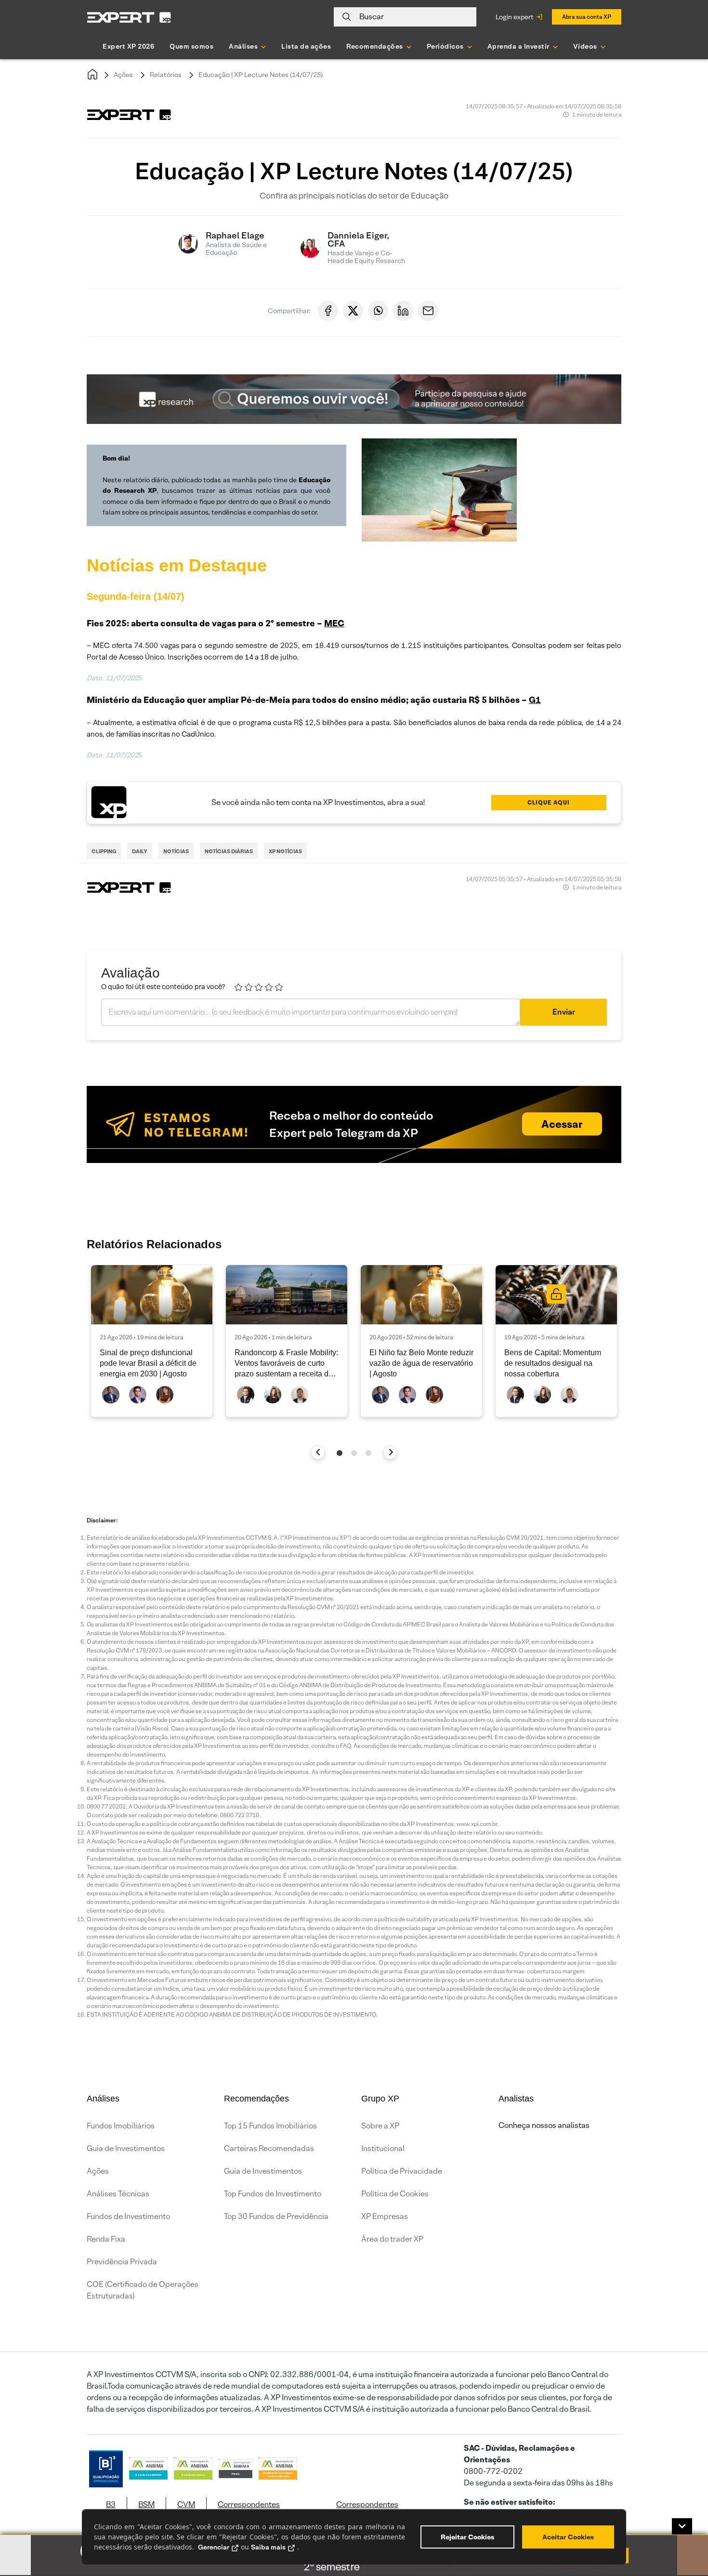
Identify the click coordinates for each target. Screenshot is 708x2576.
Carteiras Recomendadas (269, 2148)
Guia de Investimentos (126, 2148)
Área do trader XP (392, 2239)
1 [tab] (340, 1453)
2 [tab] (354, 1453)
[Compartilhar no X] (353, 311)
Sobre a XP (380, 2126)
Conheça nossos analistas (544, 2125)
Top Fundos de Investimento (273, 2194)
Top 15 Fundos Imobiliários (270, 2126)
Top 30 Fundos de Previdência (276, 2216)
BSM (146, 2504)
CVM (186, 2504)
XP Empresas (385, 2216)
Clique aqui (549, 802)
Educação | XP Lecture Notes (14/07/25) (261, 75)
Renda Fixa (106, 2239)
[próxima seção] (390, 1452)
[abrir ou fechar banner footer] (682, 2526)
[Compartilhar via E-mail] (428, 311)
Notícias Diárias (229, 851)
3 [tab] (368, 1453)
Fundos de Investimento (128, 2216)
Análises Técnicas (118, 2194)
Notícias (176, 851)
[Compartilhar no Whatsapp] (378, 311)
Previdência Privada (122, 2262)
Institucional (383, 2148)
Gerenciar (214, 2547)
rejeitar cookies (467, 2537)
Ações (123, 75)
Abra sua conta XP (587, 17)
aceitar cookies (568, 2537)
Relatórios (166, 75)
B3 (111, 2504)
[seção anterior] (318, 1452)
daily (140, 851)
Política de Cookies (395, 2194)
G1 (535, 700)
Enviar (564, 1012)
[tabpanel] (152, 1341)
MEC (334, 623)
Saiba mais (268, 2547)
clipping (104, 851)
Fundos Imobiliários (121, 2126)
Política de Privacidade (402, 2171)
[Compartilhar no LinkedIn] (403, 311)
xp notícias (285, 851)
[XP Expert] (129, 17)
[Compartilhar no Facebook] (328, 311)
